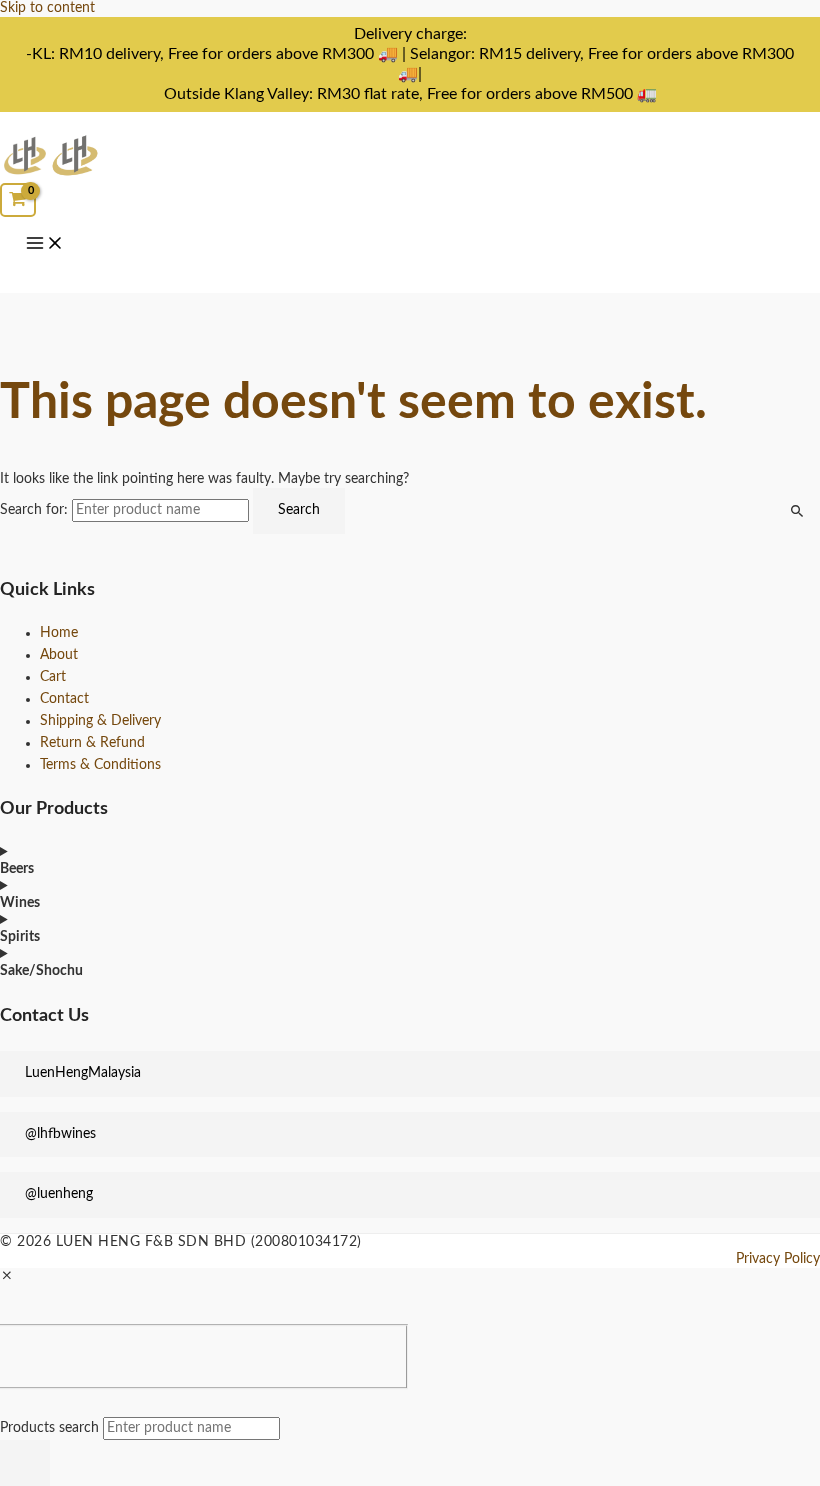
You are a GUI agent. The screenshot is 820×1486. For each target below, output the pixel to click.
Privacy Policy (778, 1259)
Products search (51, 1428)
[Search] (25, 1463)
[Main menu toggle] (45, 245)
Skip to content (47, 8)
